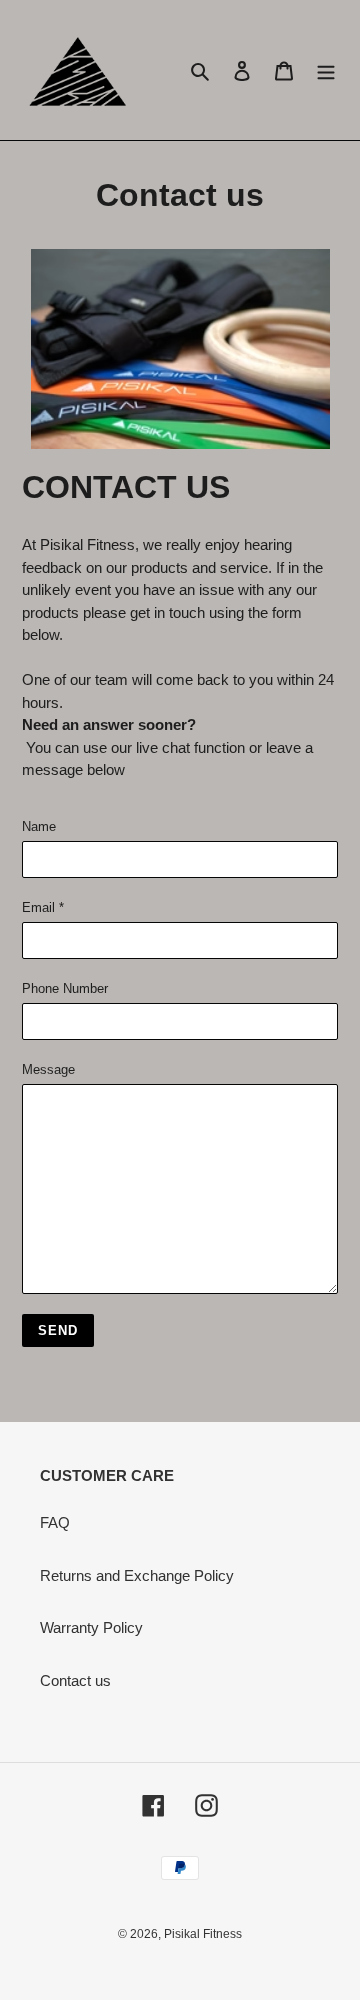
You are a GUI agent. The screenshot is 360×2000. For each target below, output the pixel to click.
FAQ (55, 1522)
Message (48, 1069)
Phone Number (65, 988)
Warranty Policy (91, 1627)
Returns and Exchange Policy (137, 1575)
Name (39, 826)
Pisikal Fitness (203, 1934)
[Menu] (326, 70)
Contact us (75, 1680)
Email (43, 907)
